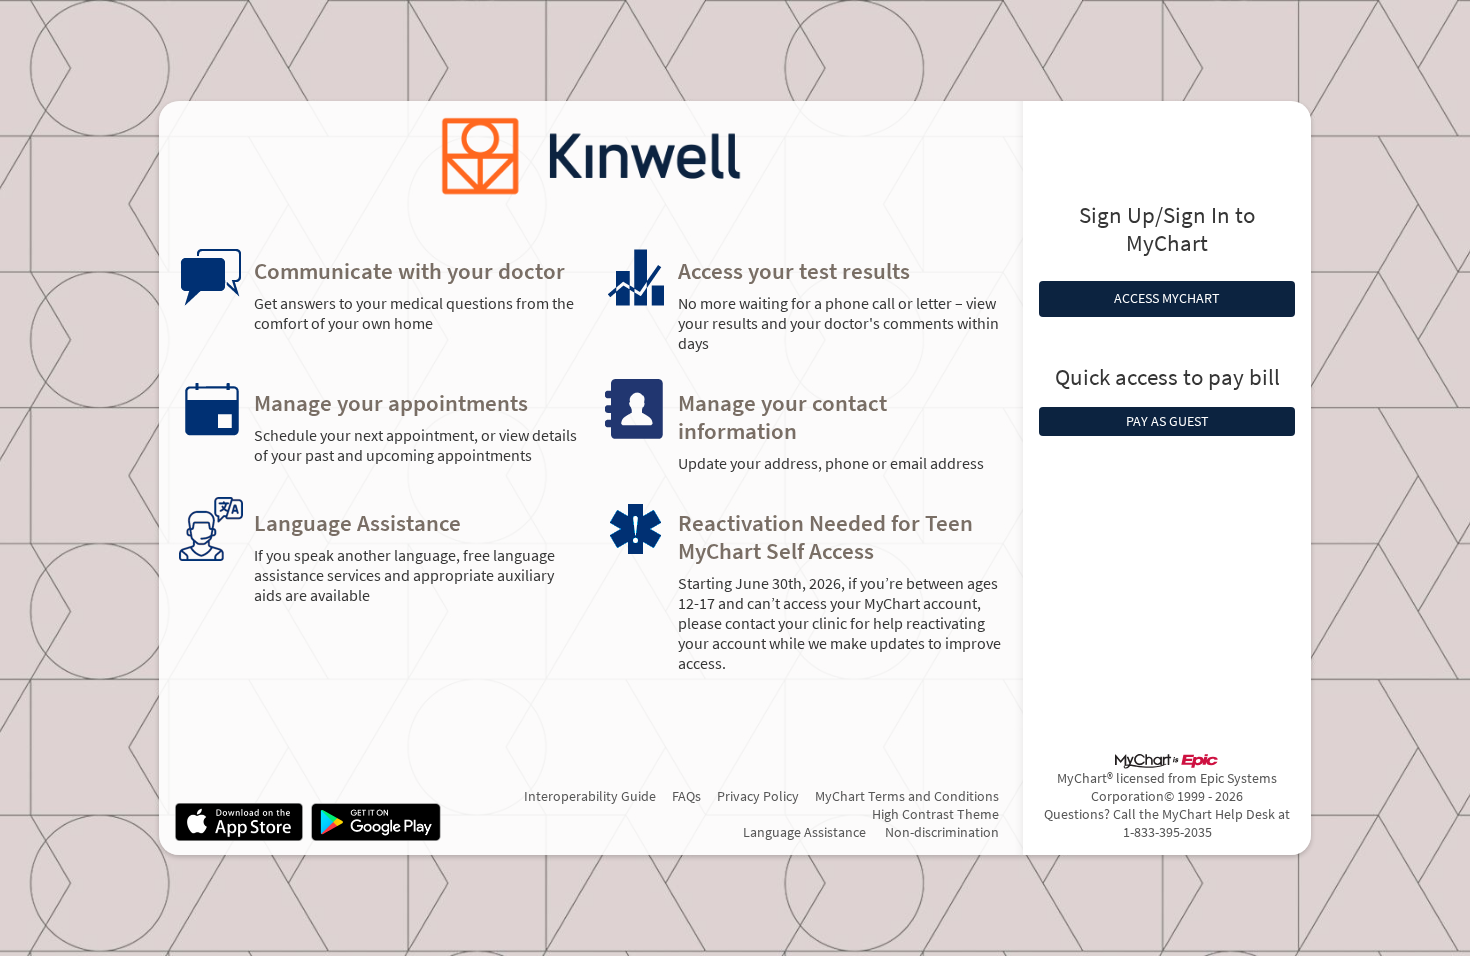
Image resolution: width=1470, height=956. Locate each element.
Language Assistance (804, 832)
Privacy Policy (758, 796)
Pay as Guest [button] (1167, 421)
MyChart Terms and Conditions (907, 796)
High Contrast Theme (935, 814)
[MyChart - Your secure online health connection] (591, 157)
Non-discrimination (942, 832)
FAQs (686, 796)
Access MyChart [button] (1167, 298)
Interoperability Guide (590, 796)
